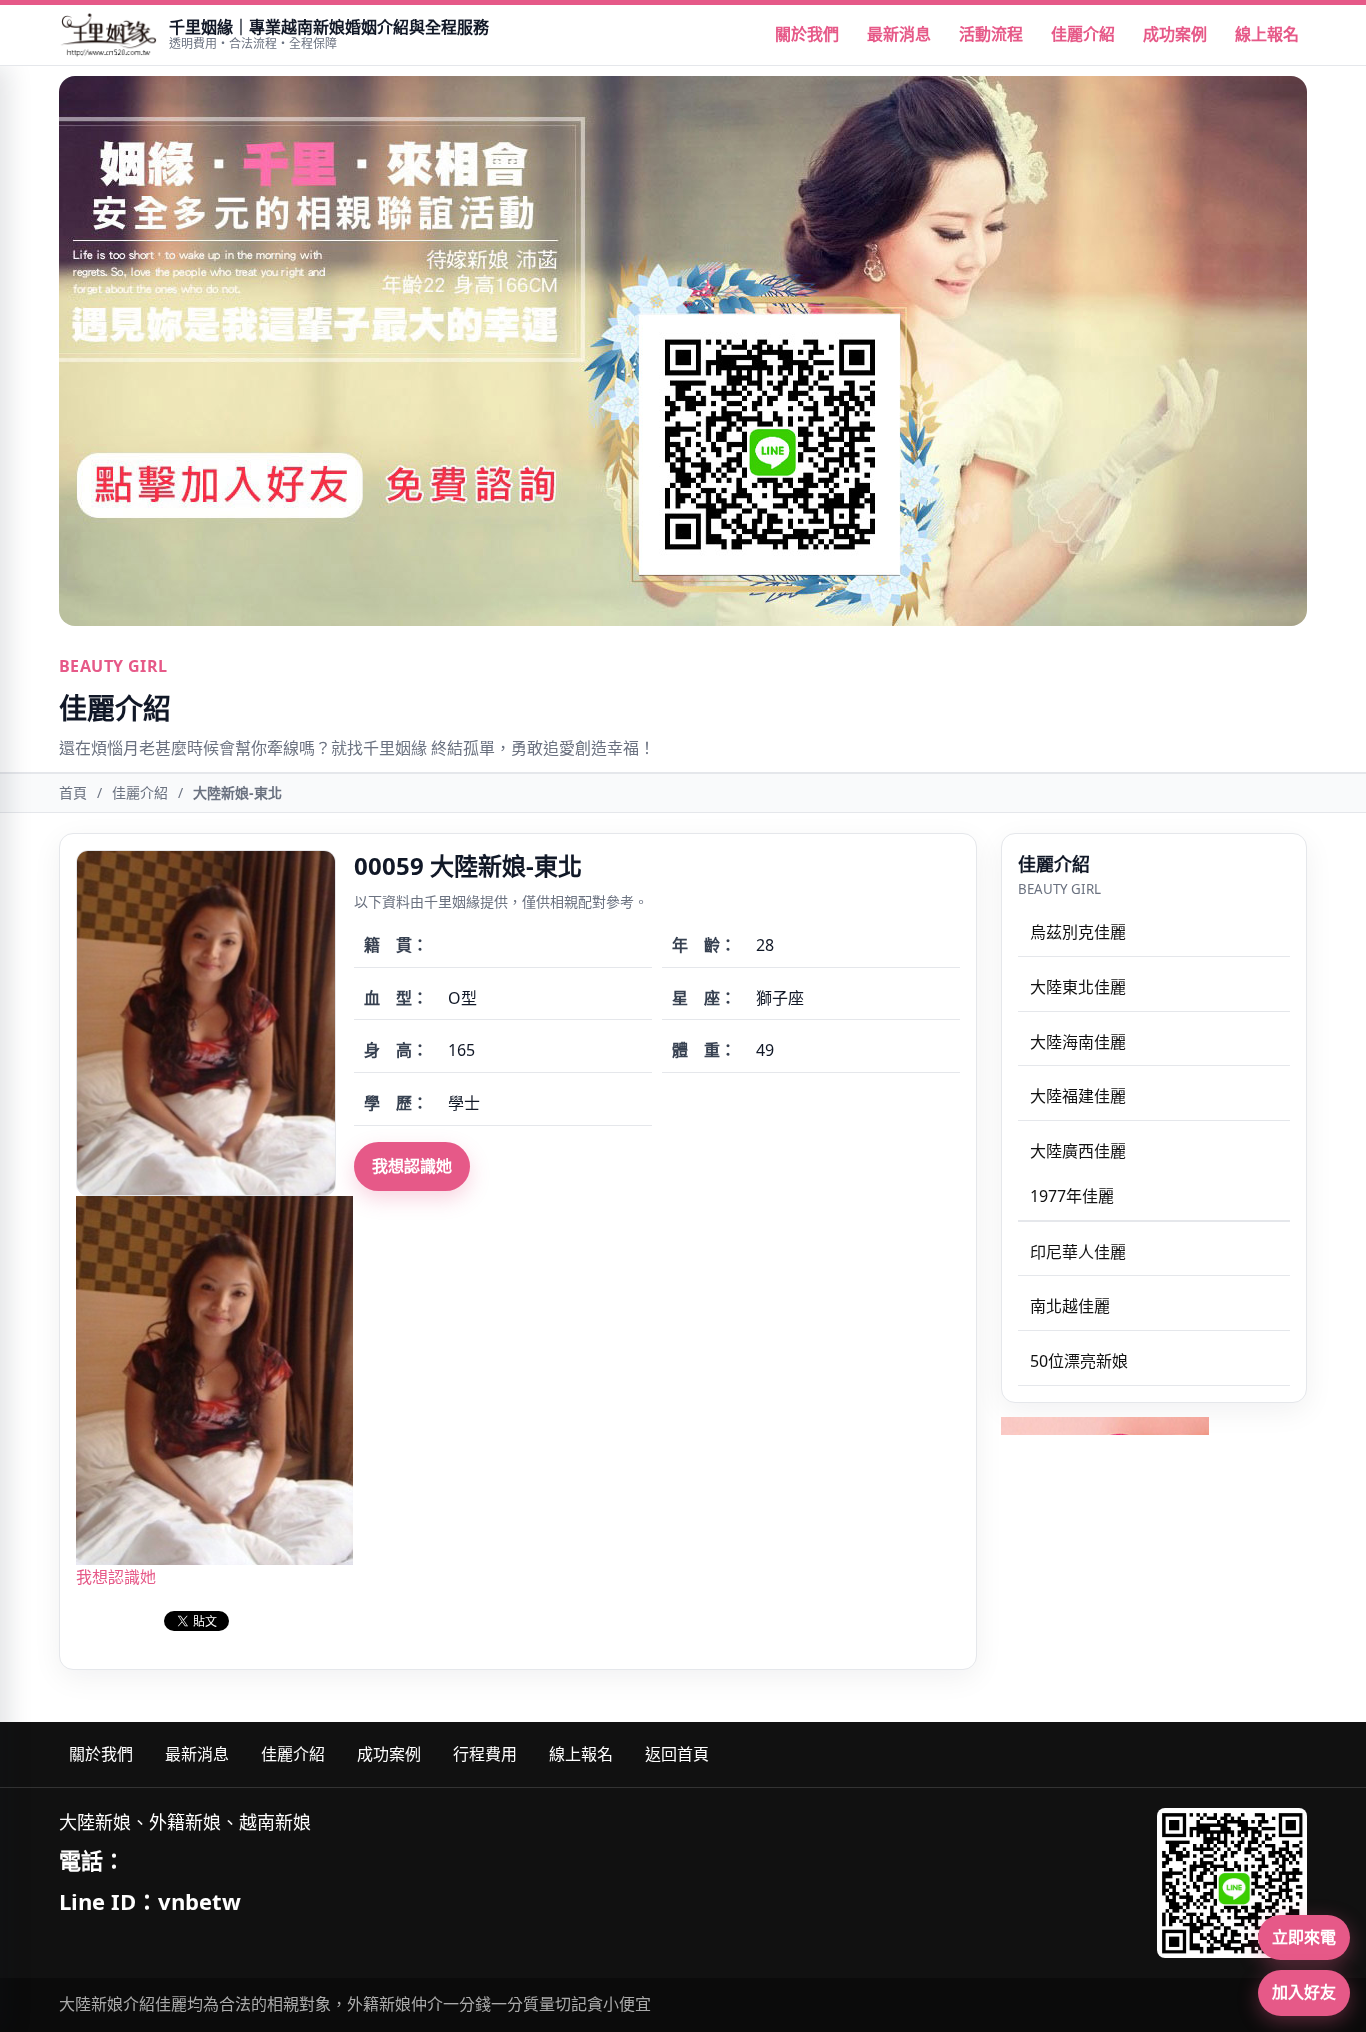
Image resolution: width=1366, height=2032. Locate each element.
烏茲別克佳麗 (1078, 932)
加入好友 (1304, 1992)
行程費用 (485, 1754)
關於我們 (807, 34)
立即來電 (1304, 1937)
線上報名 (1267, 34)
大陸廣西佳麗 (1078, 1151)
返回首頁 (677, 1754)
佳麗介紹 (1083, 34)
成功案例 (1175, 34)
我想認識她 (412, 1166)
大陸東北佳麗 (1078, 987)
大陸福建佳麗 (1078, 1096)
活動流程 (991, 34)
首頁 (73, 792)
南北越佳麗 (1070, 1307)
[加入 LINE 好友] (1232, 1883)
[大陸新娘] (108, 35)
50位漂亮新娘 (1079, 1361)
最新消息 (899, 34)
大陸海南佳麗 (1078, 1042)
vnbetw (199, 1901)
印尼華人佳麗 (1078, 1252)
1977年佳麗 (1072, 1196)
